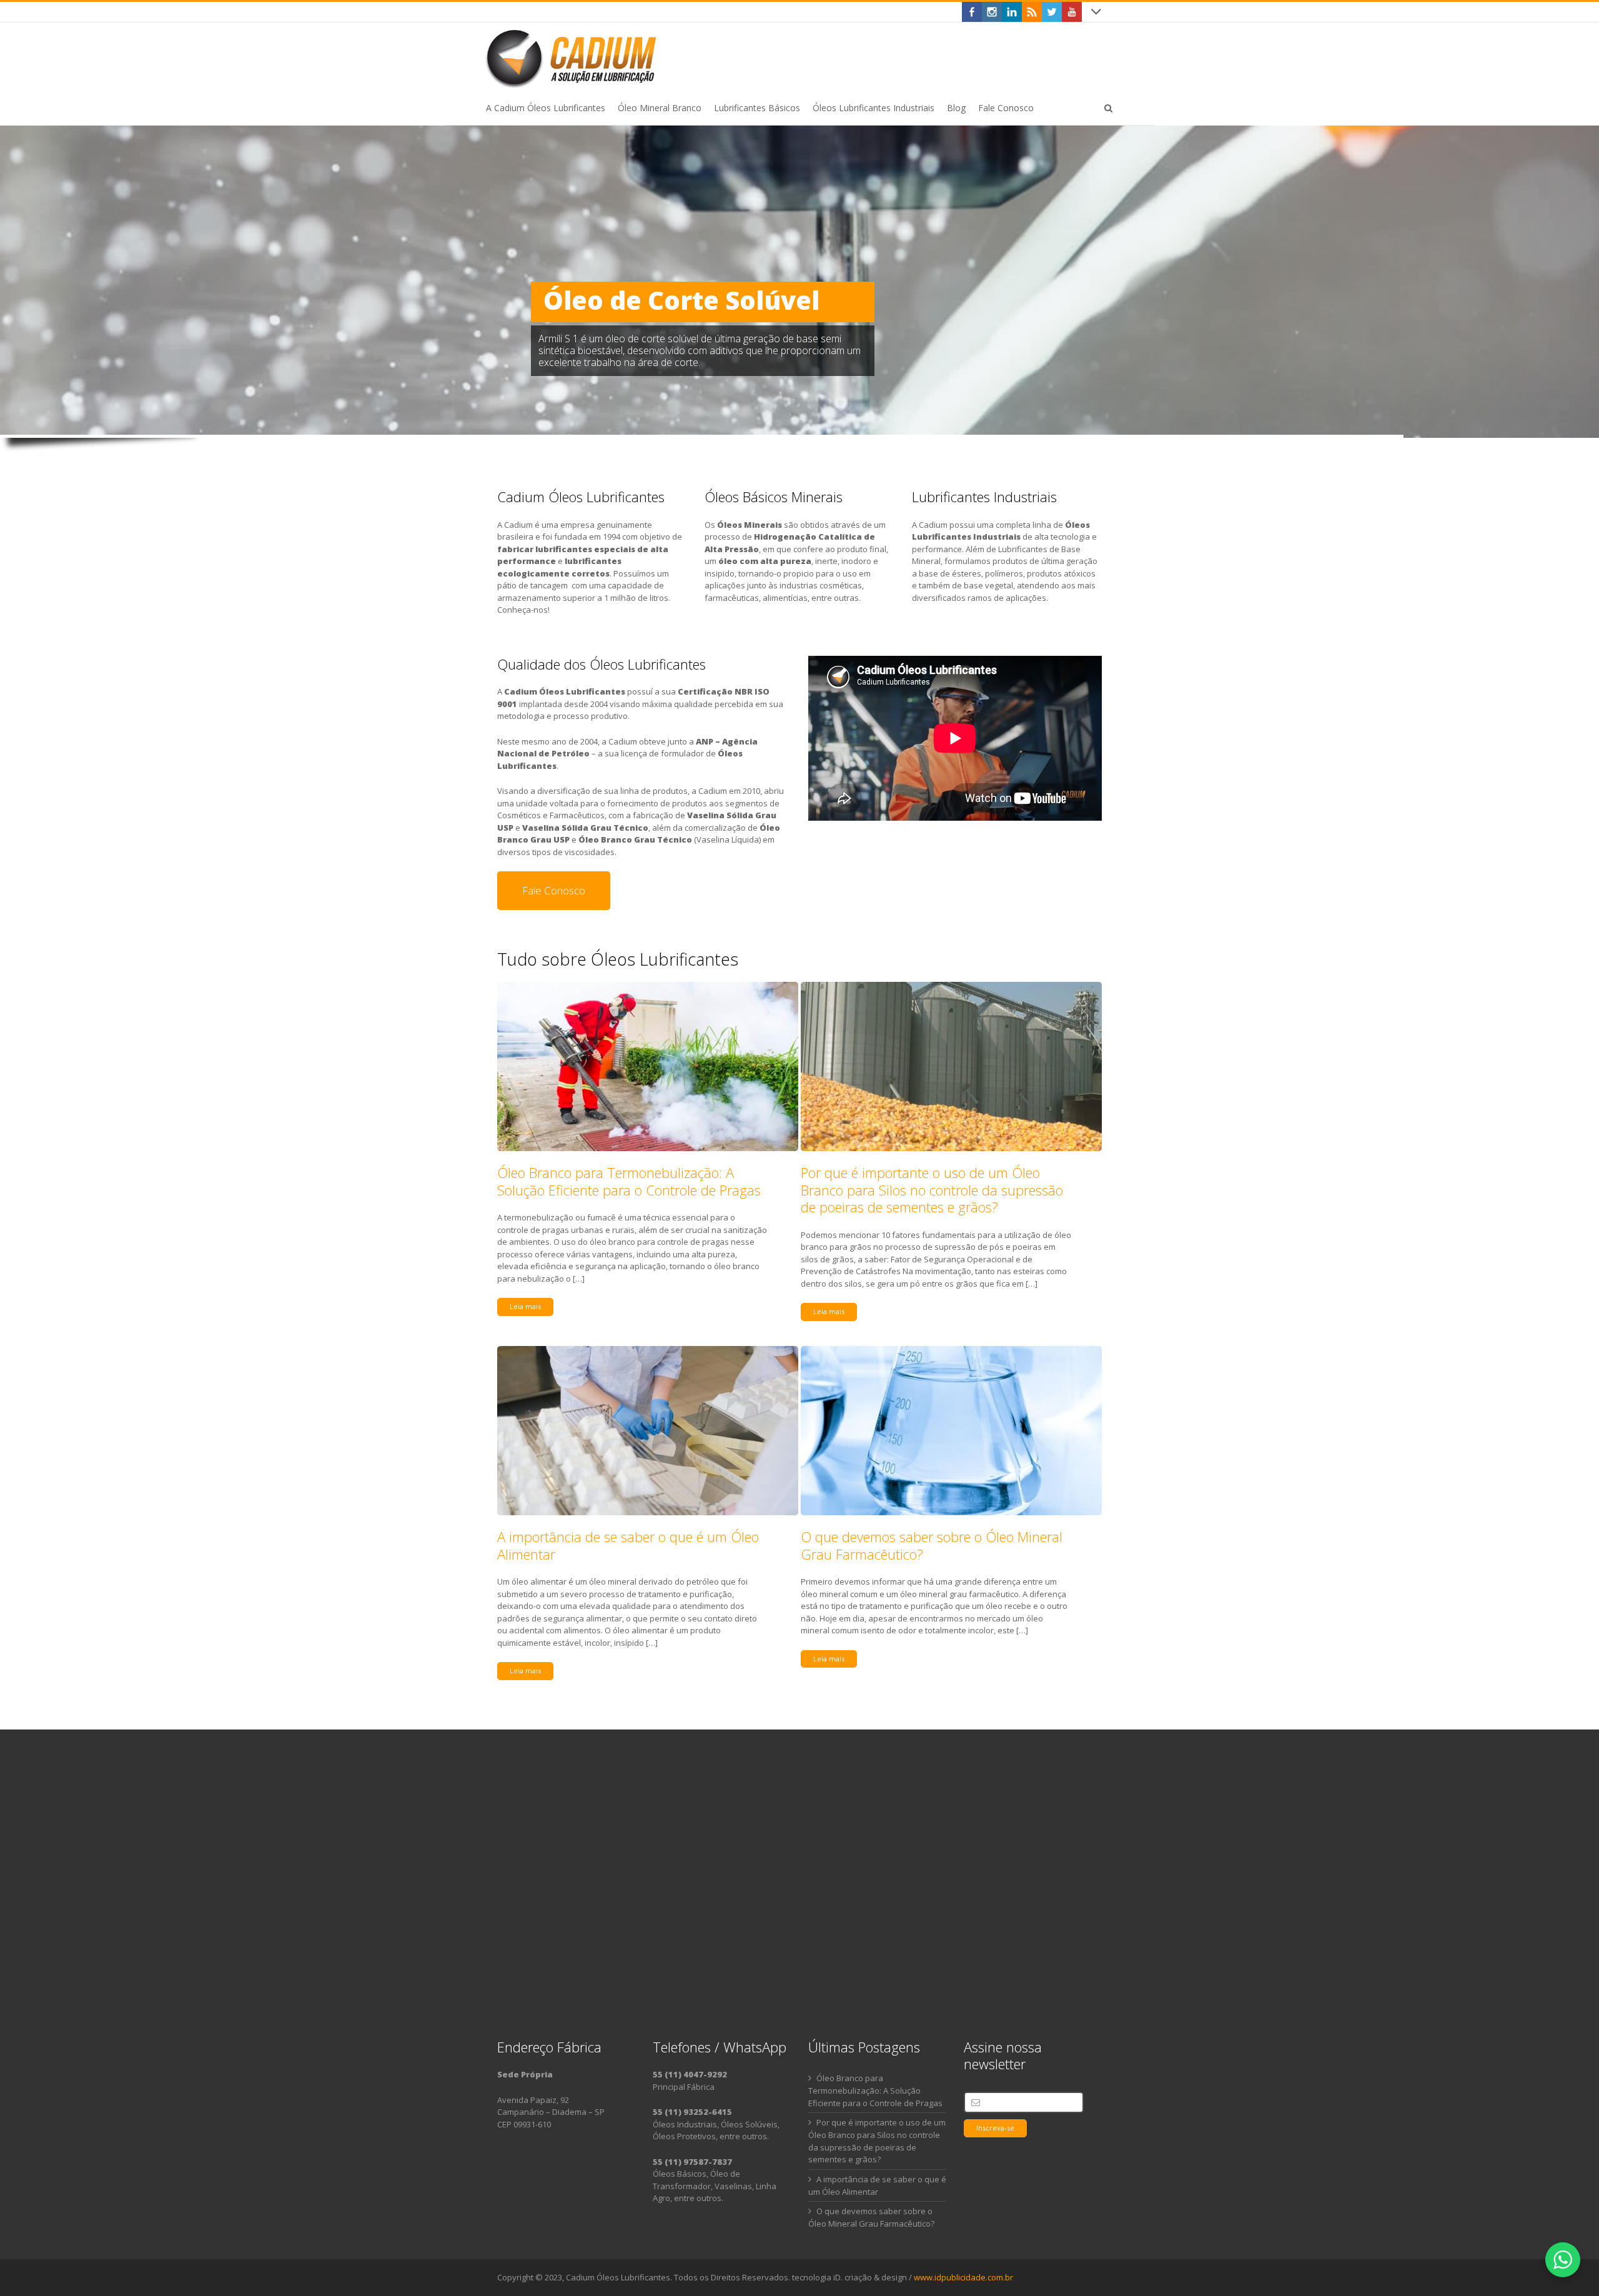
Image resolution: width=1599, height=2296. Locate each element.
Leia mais (525, 1306)
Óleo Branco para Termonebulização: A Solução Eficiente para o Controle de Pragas (629, 1181)
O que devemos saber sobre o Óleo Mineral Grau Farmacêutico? (932, 1545)
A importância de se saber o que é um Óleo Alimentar (628, 1545)
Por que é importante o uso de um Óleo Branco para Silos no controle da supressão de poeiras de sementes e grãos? (932, 1190)
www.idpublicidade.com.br (963, 2277)
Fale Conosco (554, 890)
